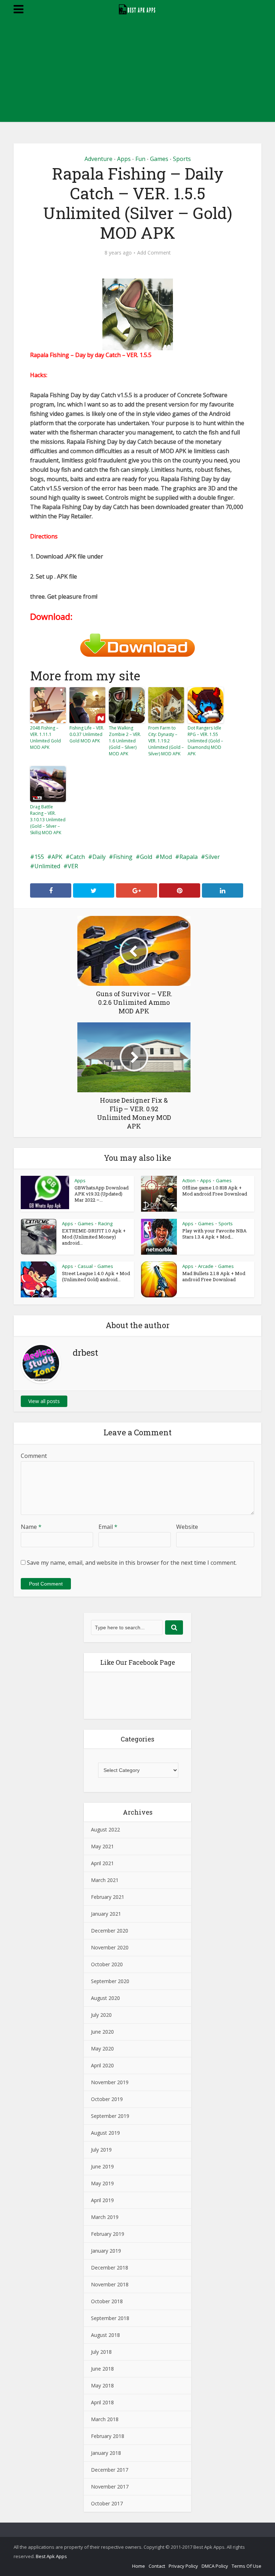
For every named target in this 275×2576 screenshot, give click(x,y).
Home (139, 2566)
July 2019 (101, 2150)
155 (39, 857)
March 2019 (105, 2217)
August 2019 (105, 2133)
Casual (85, 1266)
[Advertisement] (137, 72)
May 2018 (102, 2385)
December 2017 (110, 2470)
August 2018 (105, 2335)
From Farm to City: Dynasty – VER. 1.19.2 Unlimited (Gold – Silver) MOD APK (166, 741)
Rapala (189, 857)
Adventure (98, 159)
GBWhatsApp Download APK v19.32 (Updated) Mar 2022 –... (102, 1194)
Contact (157, 2566)
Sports (182, 159)
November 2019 (110, 2082)
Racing (105, 1223)
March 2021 (105, 1880)
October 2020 (107, 1964)
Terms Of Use (247, 2566)
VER (73, 866)
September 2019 (110, 2116)
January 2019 (106, 2251)
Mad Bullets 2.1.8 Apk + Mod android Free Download (214, 1276)
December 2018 (110, 2268)
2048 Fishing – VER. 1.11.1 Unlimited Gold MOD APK (45, 738)
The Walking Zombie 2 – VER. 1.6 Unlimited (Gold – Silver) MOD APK (125, 741)
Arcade (206, 1266)
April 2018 (102, 2402)
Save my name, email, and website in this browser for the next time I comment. (132, 1563)
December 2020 (110, 1931)
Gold (146, 857)
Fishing (123, 857)
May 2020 (102, 2049)
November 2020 (110, 1947)
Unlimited (47, 866)
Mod (166, 857)
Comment (34, 1456)
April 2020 (102, 2065)
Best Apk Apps (51, 2556)
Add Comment (154, 253)
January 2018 (106, 2453)
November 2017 (110, 2487)
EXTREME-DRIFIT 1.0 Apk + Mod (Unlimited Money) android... (94, 1237)
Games (159, 159)
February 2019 (108, 2234)
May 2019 (102, 2183)
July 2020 (101, 2015)
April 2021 (102, 1863)
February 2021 (108, 1897)
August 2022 (105, 1829)
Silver (213, 857)
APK (57, 857)
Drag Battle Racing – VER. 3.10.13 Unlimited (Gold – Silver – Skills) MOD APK (48, 820)
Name (31, 1527)
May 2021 (102, 1846)
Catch (77, 857)
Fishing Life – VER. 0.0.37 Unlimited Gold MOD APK (87, 734)
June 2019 (102, 2166)
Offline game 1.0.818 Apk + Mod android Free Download (215, 1191)
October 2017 (107, 2503)
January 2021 (106, 1914)
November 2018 (110, 2284)
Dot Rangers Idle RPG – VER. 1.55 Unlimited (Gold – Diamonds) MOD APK (205, 741)
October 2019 (107, 2099)
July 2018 (101, 2352)
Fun (140, 159)
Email (108, 1527)
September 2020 (110, 1981)
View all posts (44, 1401)
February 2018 (108, 2436)
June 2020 (102, 2032)
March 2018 (105, 2419)
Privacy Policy (183, 2566)
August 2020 (105, 1998)
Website (187, 1527)
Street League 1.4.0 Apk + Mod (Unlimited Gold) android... (96, 1276)
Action (189, 1180)
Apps (124, 159)
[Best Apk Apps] (138, 8)
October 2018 (107, 2301)
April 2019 (102, 2200)
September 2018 (110, 2318)
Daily (99, 857)
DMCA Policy (215, 2566)
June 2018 (102, 2369)
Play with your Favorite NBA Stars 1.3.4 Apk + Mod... (214, 1234)
